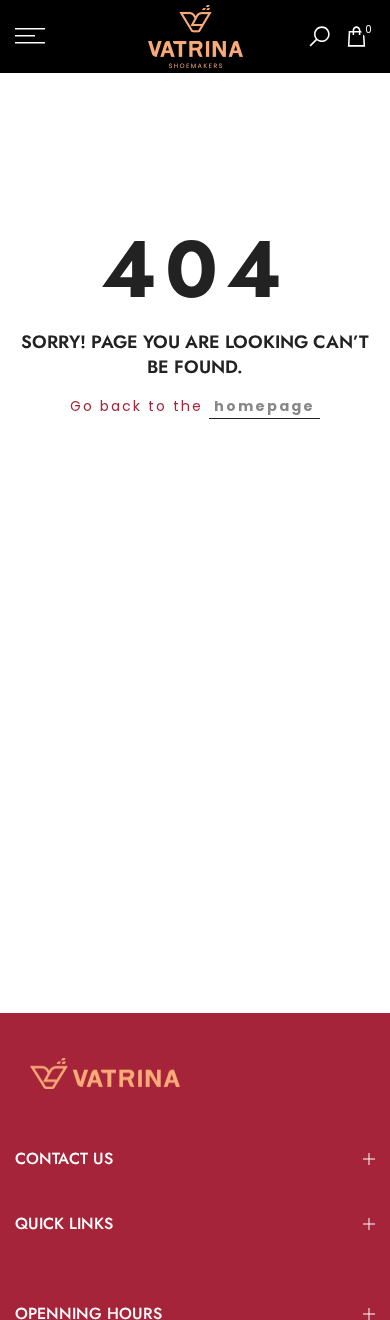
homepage (264, 406)
